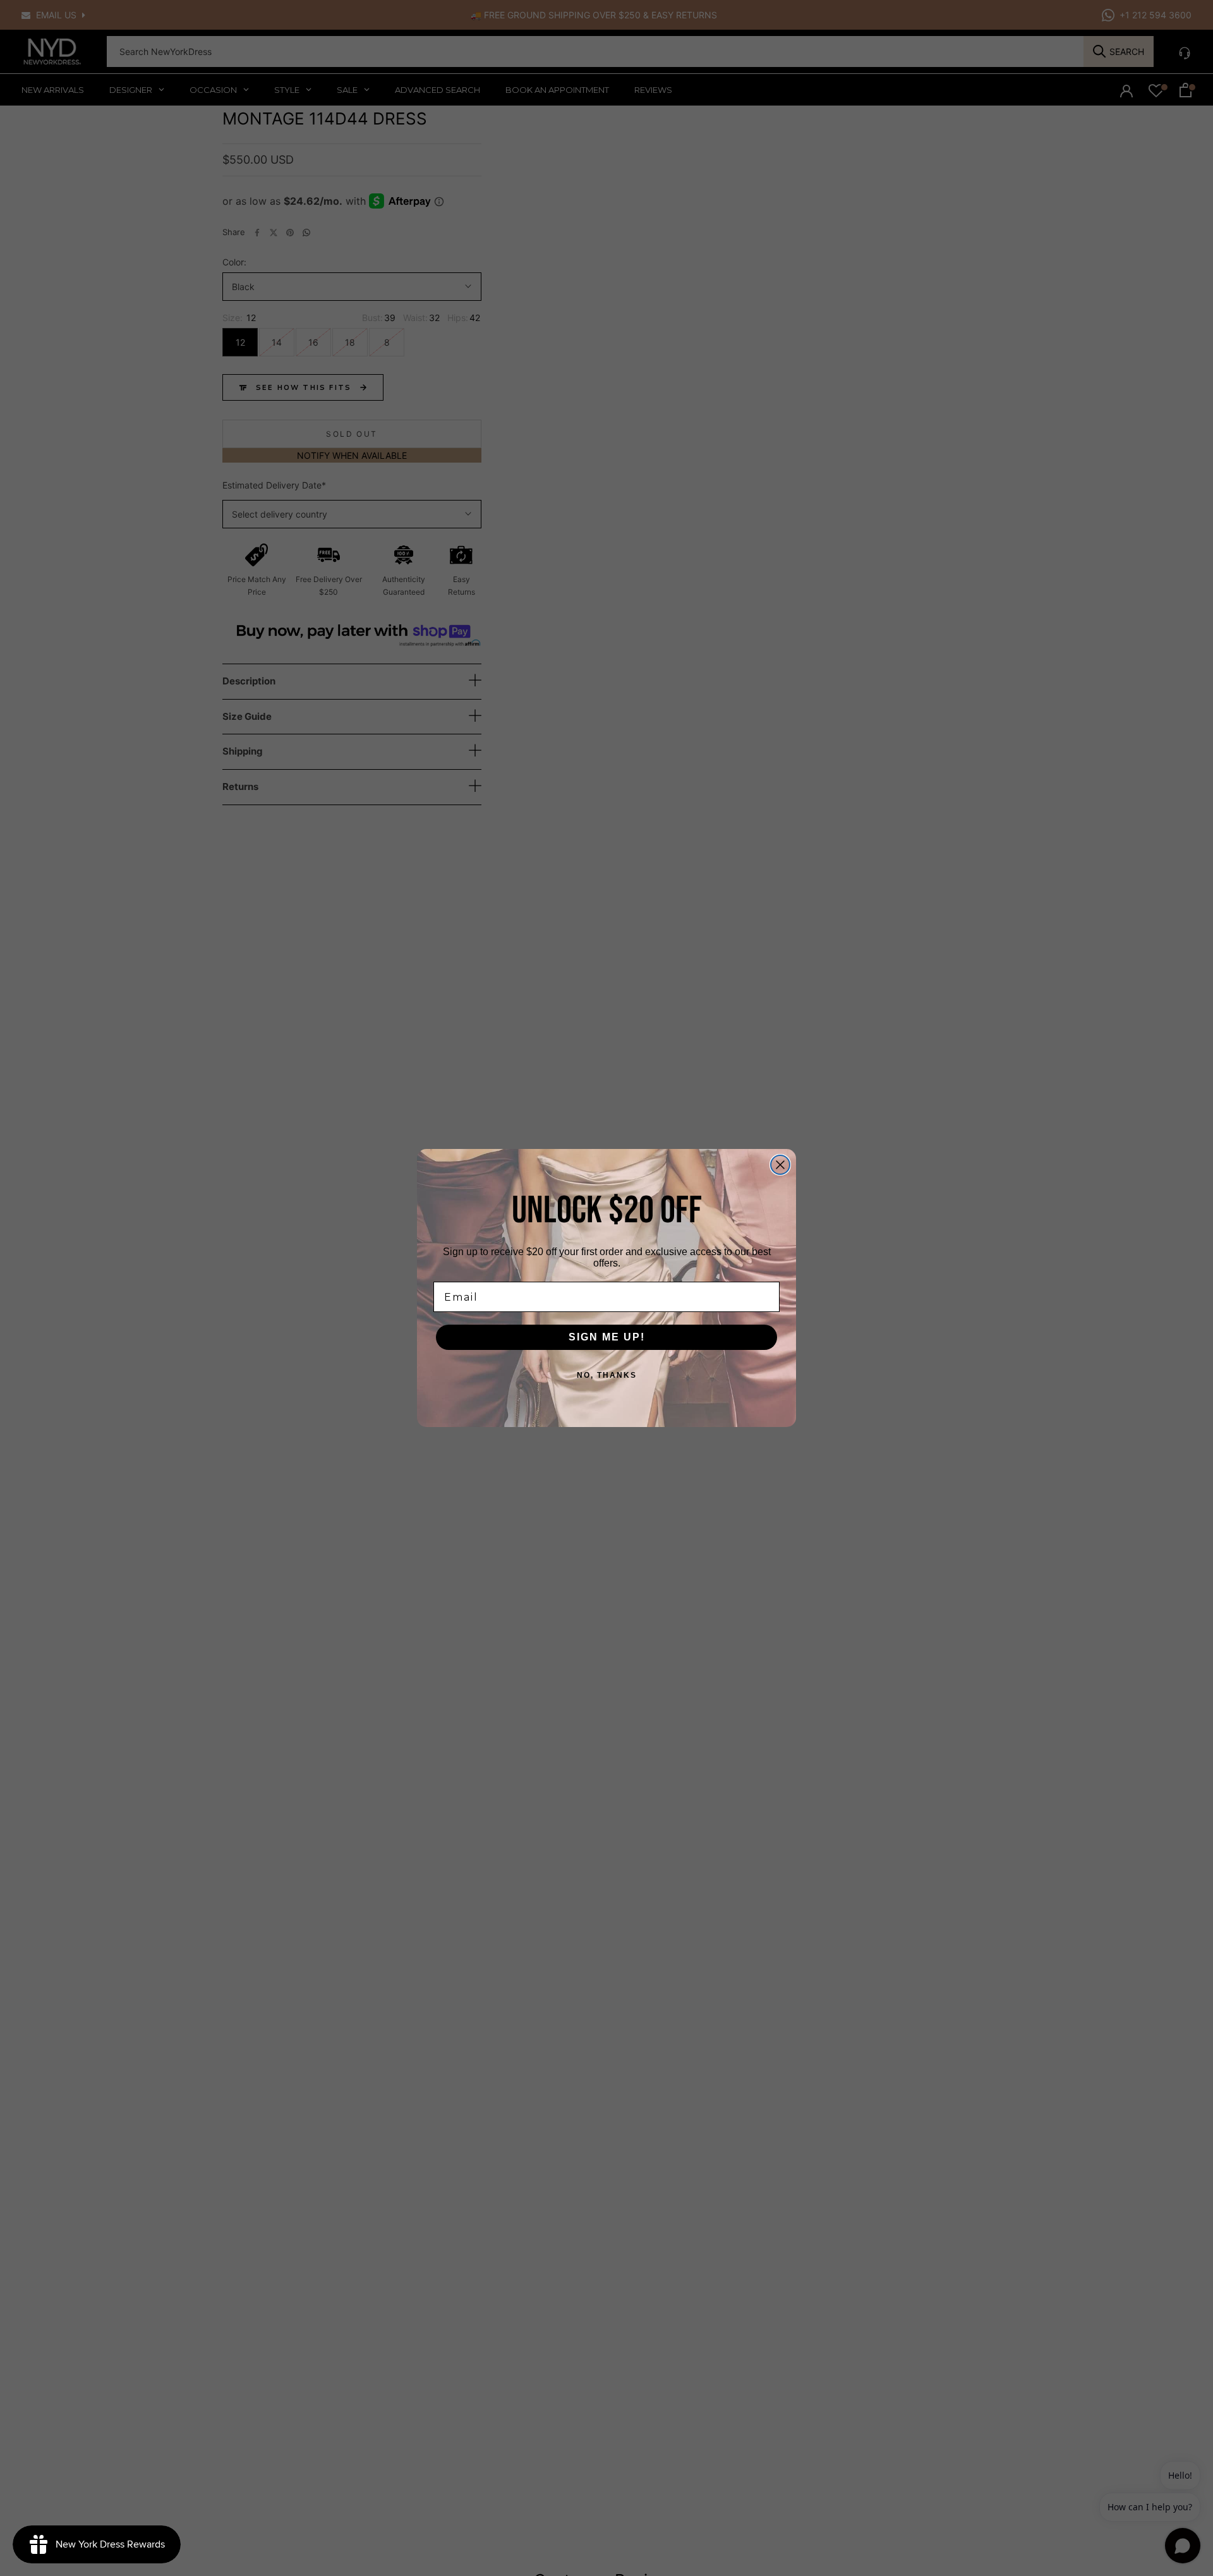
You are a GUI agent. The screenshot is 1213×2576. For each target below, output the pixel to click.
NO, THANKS (607, 1375)
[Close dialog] (780, 1165)
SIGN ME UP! (607, 1337)
